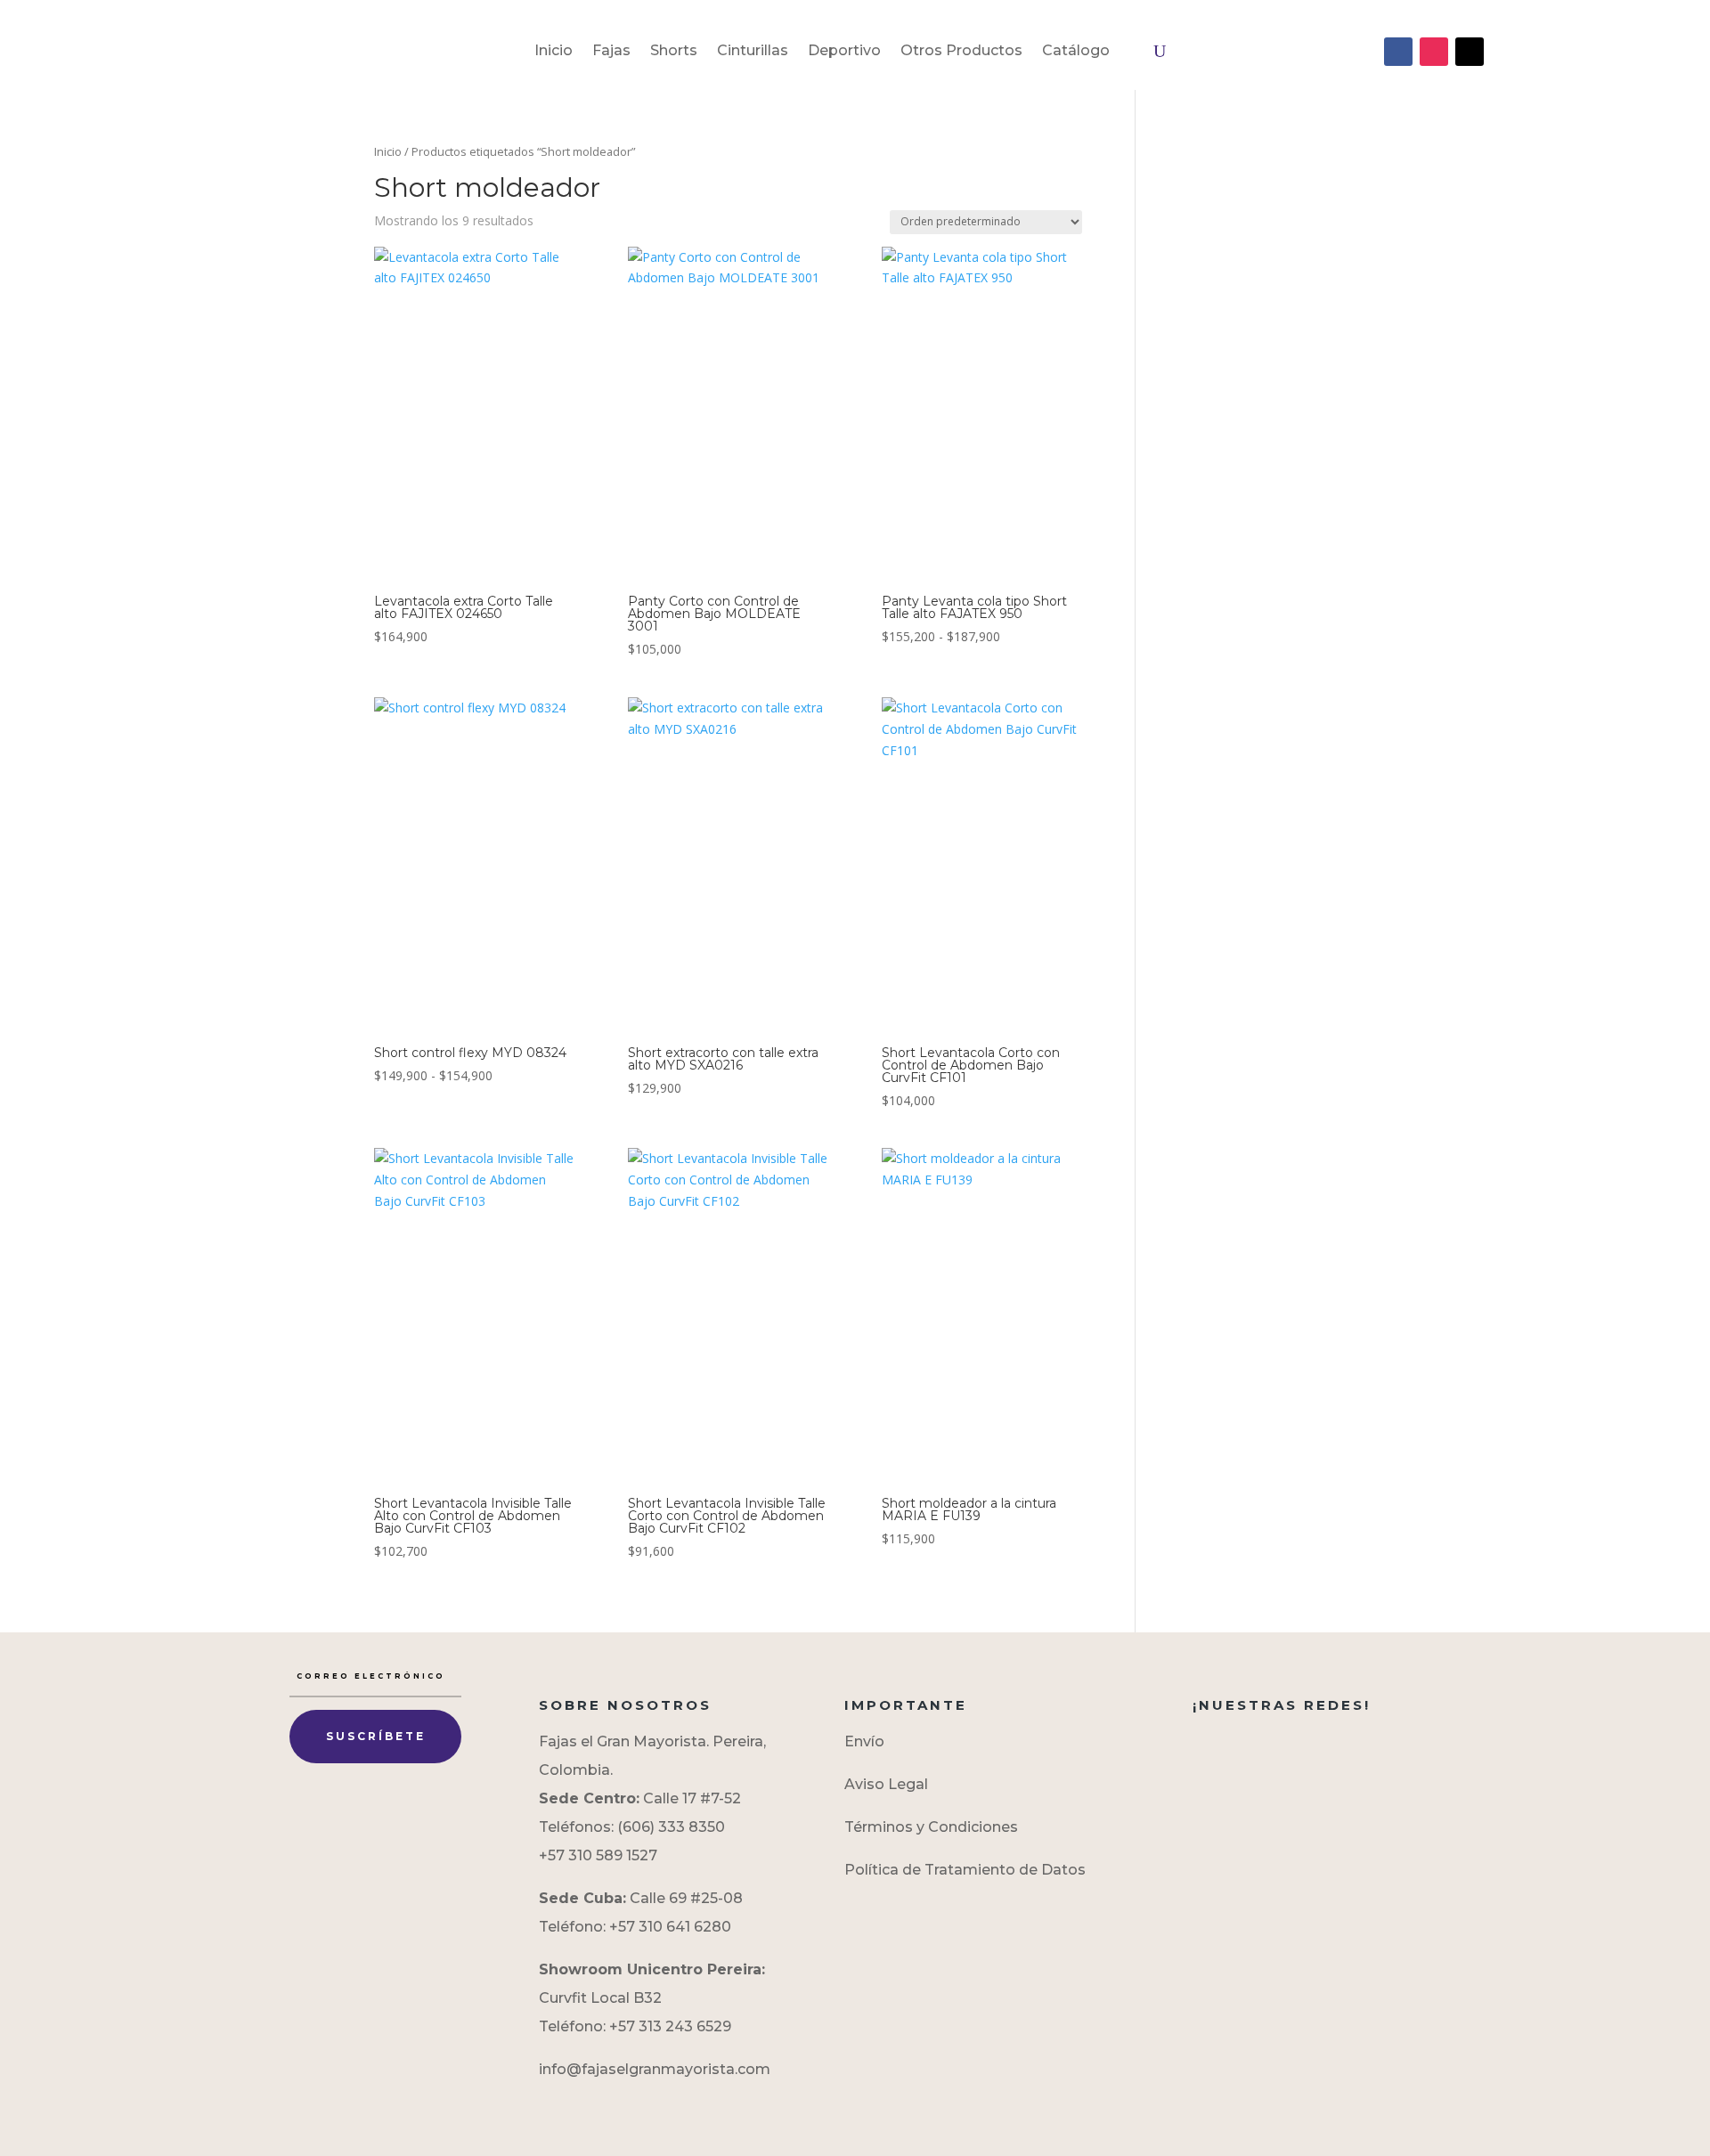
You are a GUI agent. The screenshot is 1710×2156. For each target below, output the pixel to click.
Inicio (554, 52)
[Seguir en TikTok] (1470, 52)
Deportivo (844, 52)
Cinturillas (753, 52)
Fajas (611, 52)
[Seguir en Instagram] (1434, 52)
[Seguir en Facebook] (1398, 52)
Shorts (674, 52)
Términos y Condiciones (931, 1827)
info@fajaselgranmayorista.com (655, 2069)
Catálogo (1076, 52)
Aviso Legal (886, 1784)
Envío (864, 1741)
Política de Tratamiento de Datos (965, 1870)
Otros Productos (961, 52)
